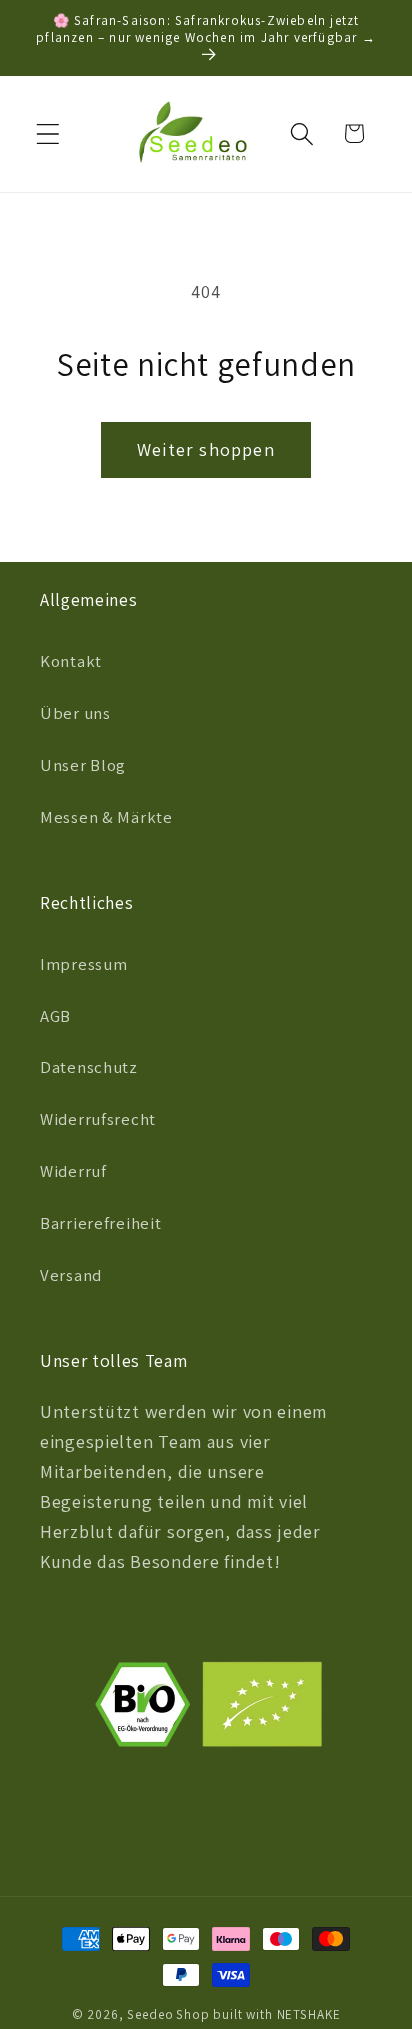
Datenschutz (89, 1067)
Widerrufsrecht (98, 1119)
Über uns (75, 713)
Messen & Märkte (106, 817)
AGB (55, 1016)
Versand (71, 1275)
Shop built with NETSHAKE (258, 2014)
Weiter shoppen (206, 449)
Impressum (83, 964)
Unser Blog (83, 765)
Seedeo (150, 2014)
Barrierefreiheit (101, 1223)
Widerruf (73, 1171)
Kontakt (71, 661)
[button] (48, 133)
